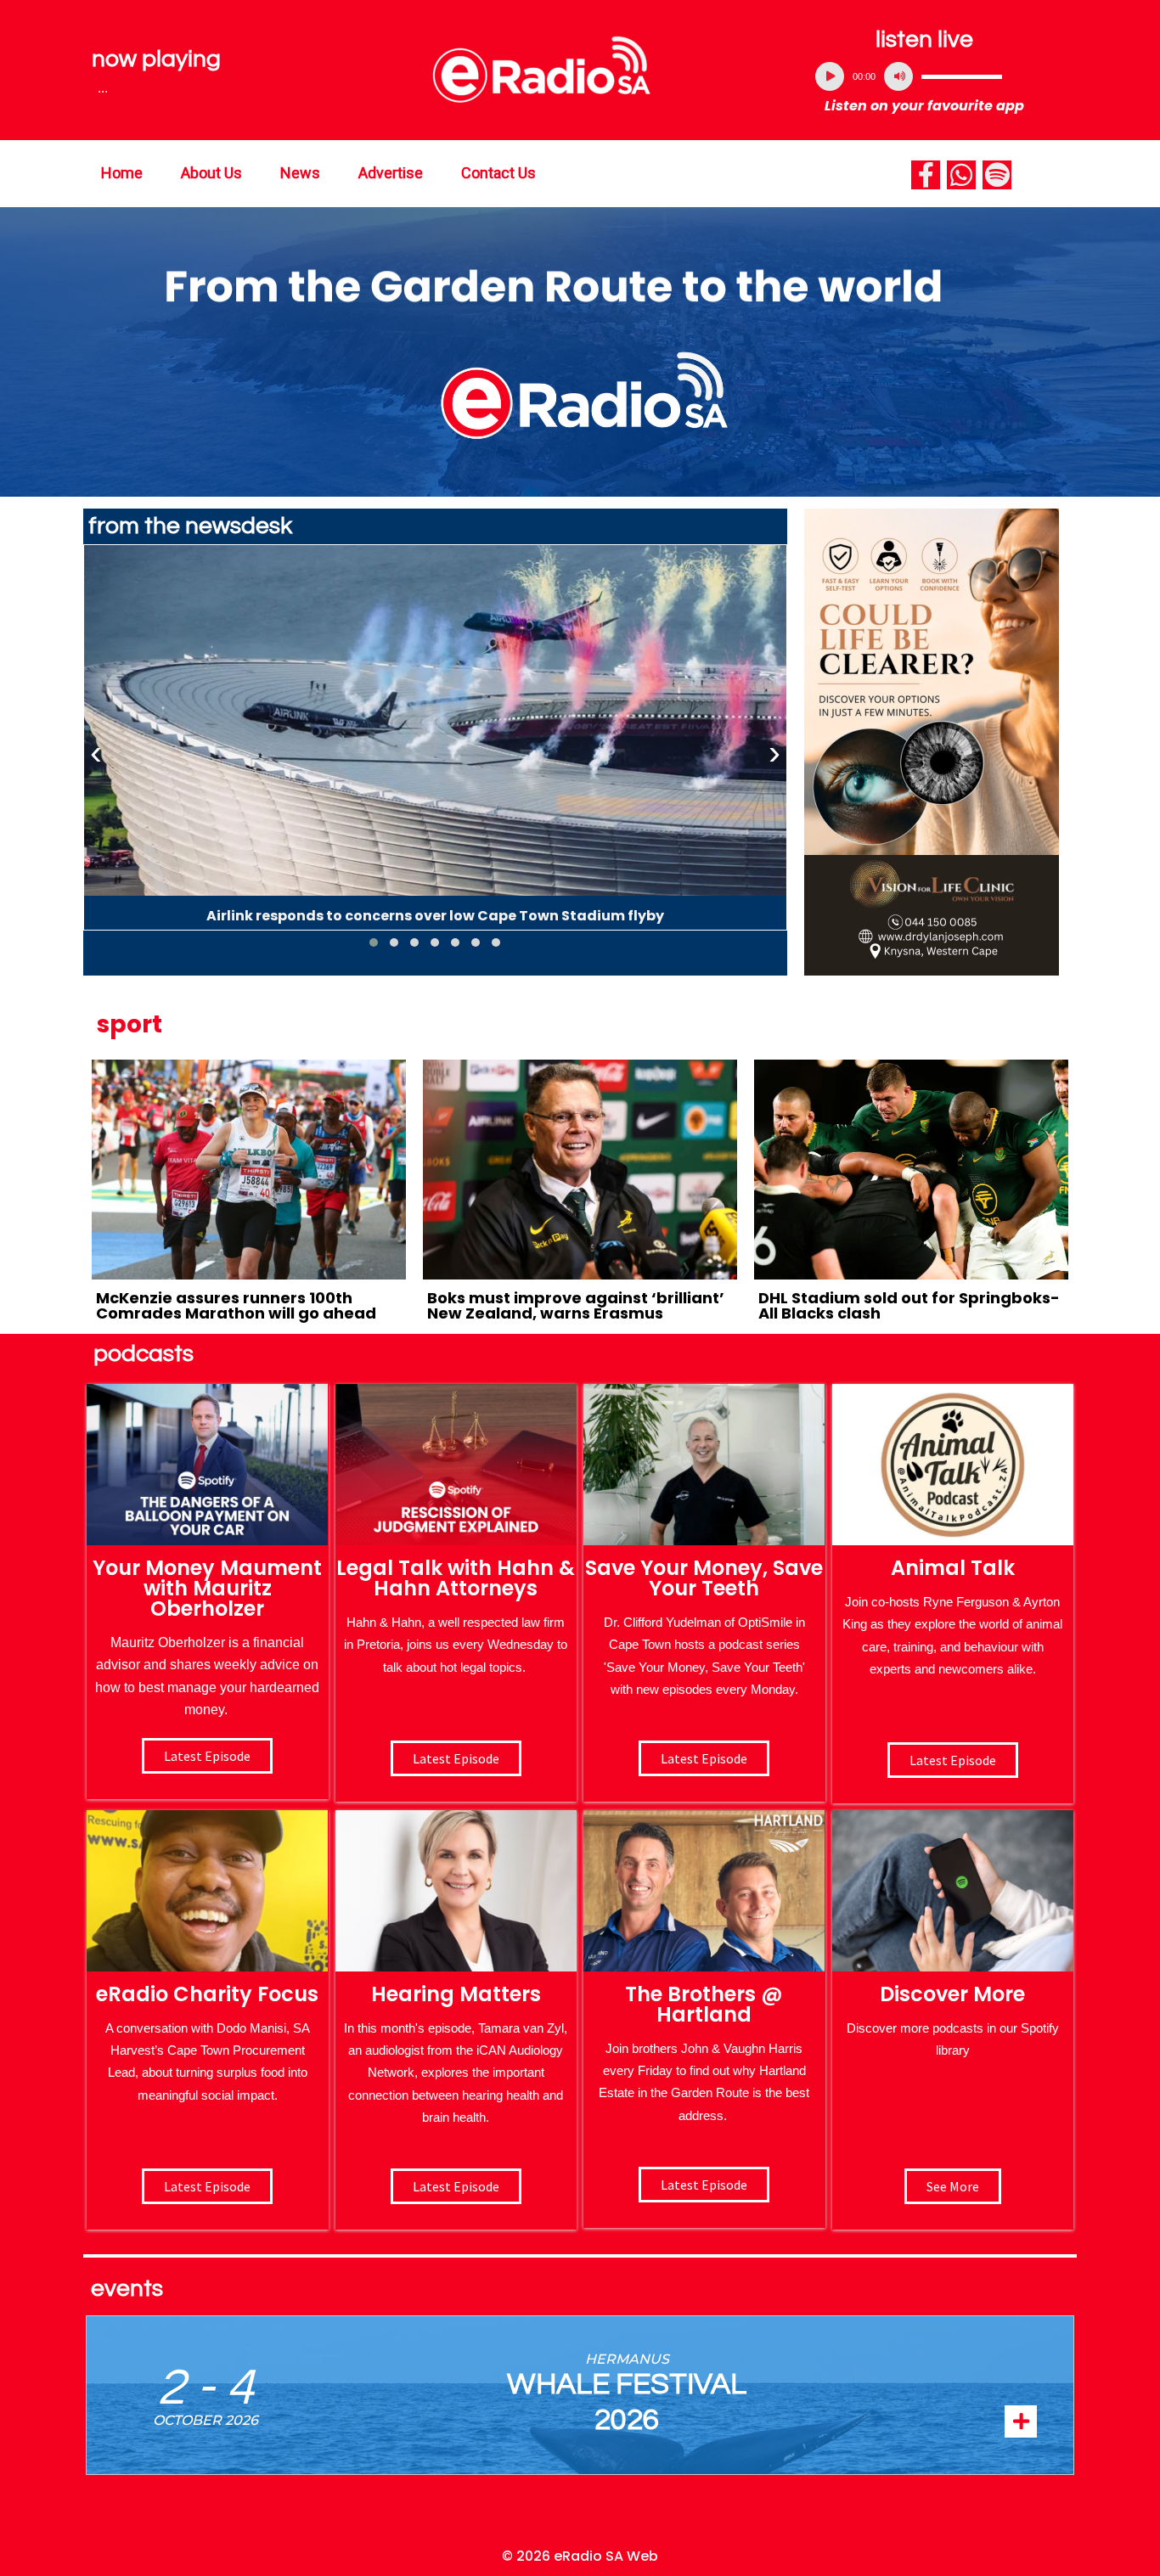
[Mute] (898, 76)
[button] (374, 942)
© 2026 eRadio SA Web (580, 2556)
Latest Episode (704, 1758)
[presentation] (96, 753)
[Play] (830, 76)
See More (953, 2186)
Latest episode (207, 1756)
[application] (925, 76)
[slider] (962, 76)
